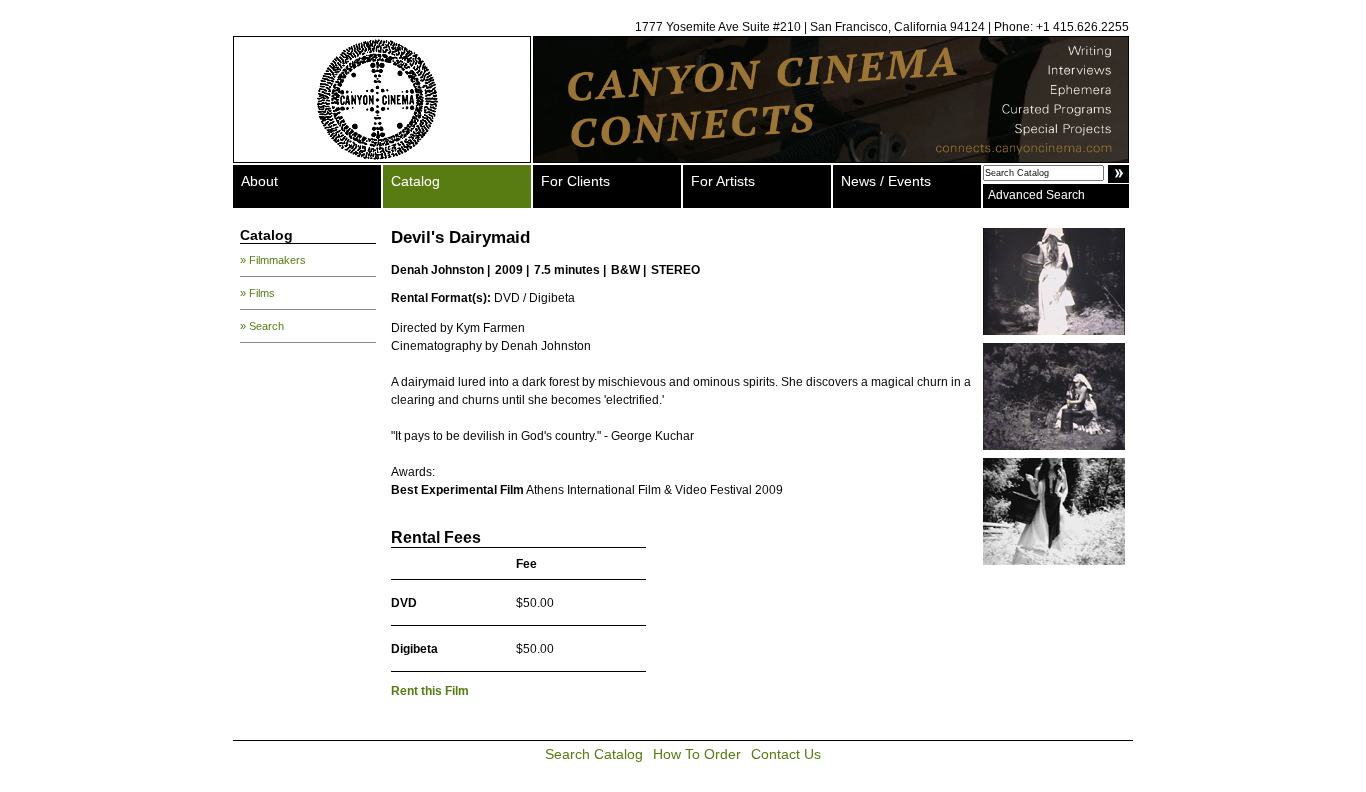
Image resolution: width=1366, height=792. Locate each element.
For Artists (723, 181)
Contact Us (786, 754)
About (259, 181)
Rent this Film (430, 691)
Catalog (415, 181)
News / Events (886, 181)
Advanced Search (1036, 195)
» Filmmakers (273, 260)
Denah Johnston (437, 270)
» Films (257, 293)
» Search (262, 326)
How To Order (697, 754)
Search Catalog (594, 754)
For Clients (575, 181)
